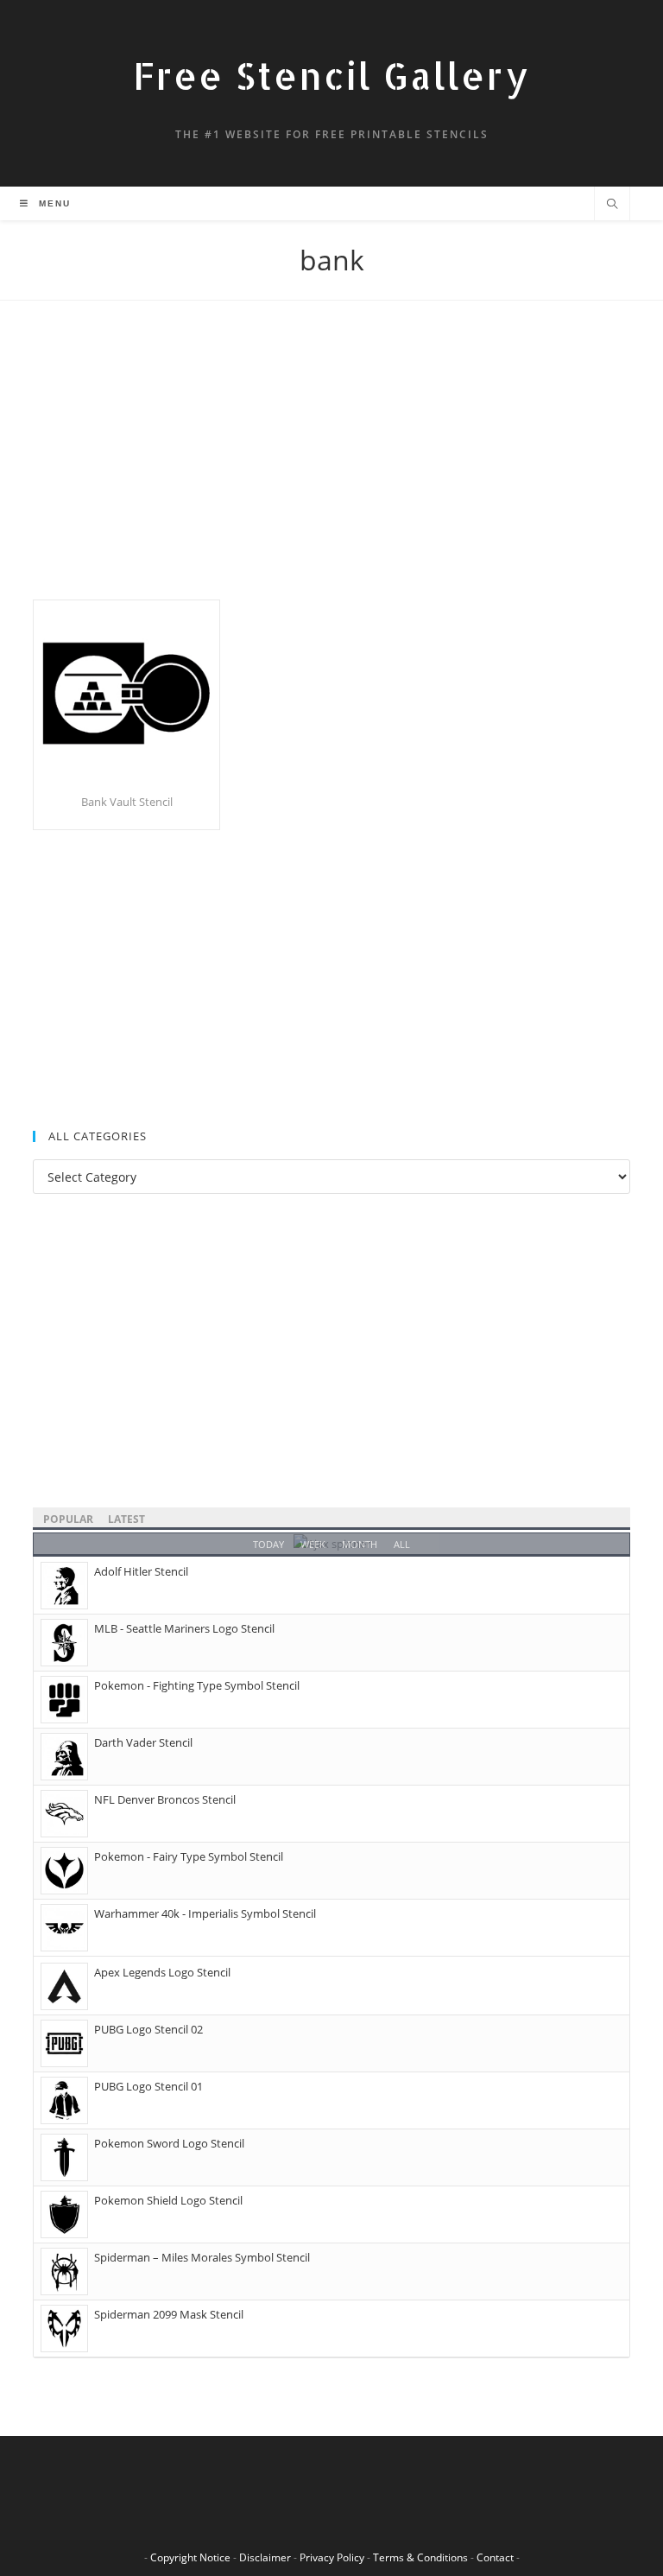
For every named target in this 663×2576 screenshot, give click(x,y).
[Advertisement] (331, 472)
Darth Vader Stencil (143, 1742)
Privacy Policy (332, 2557)
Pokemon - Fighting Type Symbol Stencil (197, 1685)
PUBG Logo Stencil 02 (148, 2029)
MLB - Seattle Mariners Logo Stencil (184, 1628)
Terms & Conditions (420, 2557)
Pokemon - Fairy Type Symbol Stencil (189, 1856)
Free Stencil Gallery (331, 76)
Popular (68, 1519)
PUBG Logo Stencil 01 (148, 2086)
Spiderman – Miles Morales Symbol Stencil (202, 2257)
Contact (495, 2557)
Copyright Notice (190, 2557)
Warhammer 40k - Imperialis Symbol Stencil (205, 1913)
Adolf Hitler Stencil (141, 1571)
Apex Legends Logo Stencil (162, 1972)
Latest (126, 1519)
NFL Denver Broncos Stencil (165, 1799)
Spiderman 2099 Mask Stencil (169, 2314)
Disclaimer (265, 2557)
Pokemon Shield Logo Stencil (168, 2200)
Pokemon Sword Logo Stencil (169, 2143)
